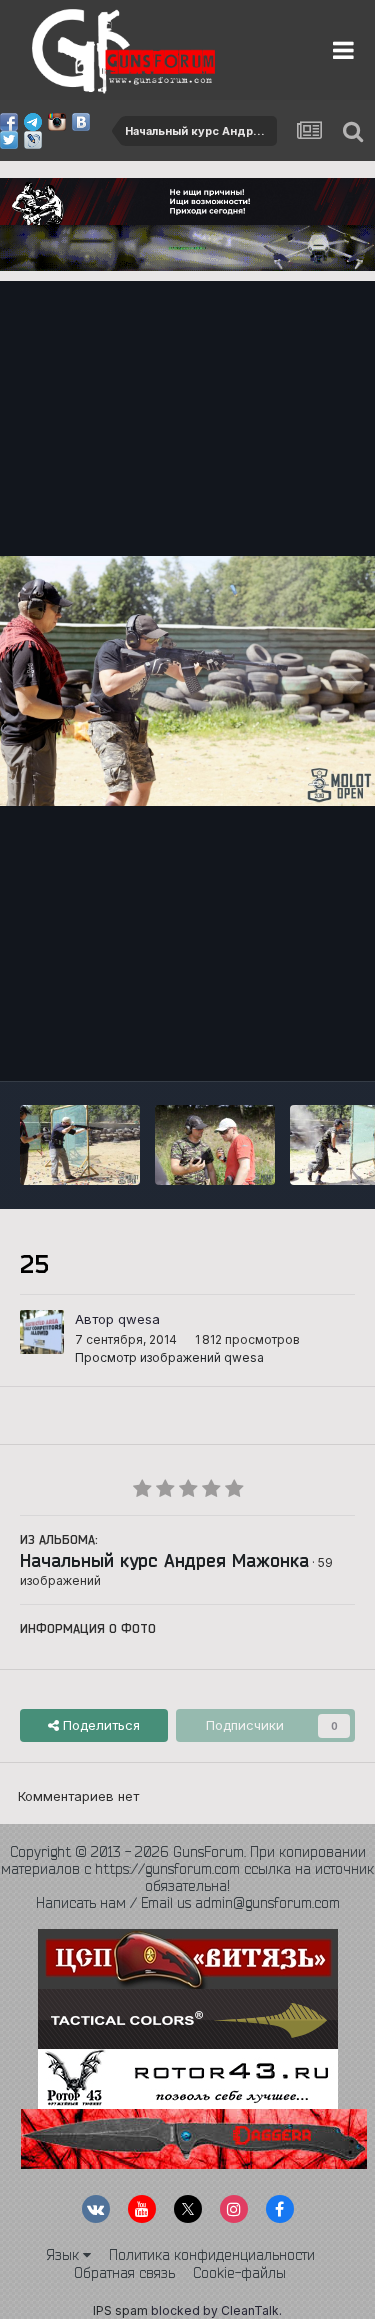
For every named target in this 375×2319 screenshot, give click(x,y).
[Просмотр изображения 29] (80, 1145)
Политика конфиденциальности (212, 2255)
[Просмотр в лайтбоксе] (187, 681)
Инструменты (287, 1045)
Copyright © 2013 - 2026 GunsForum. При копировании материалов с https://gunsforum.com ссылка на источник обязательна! (187, 1869)
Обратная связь (124, 2273)
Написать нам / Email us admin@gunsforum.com (188, 1903)
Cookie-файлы (239, 2273)
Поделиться (99, 1725)
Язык (64, 2255)
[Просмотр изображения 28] (215, 1145)
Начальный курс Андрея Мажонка (164, 1560)
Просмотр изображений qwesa (169, 1357)
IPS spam (120, 2310)
